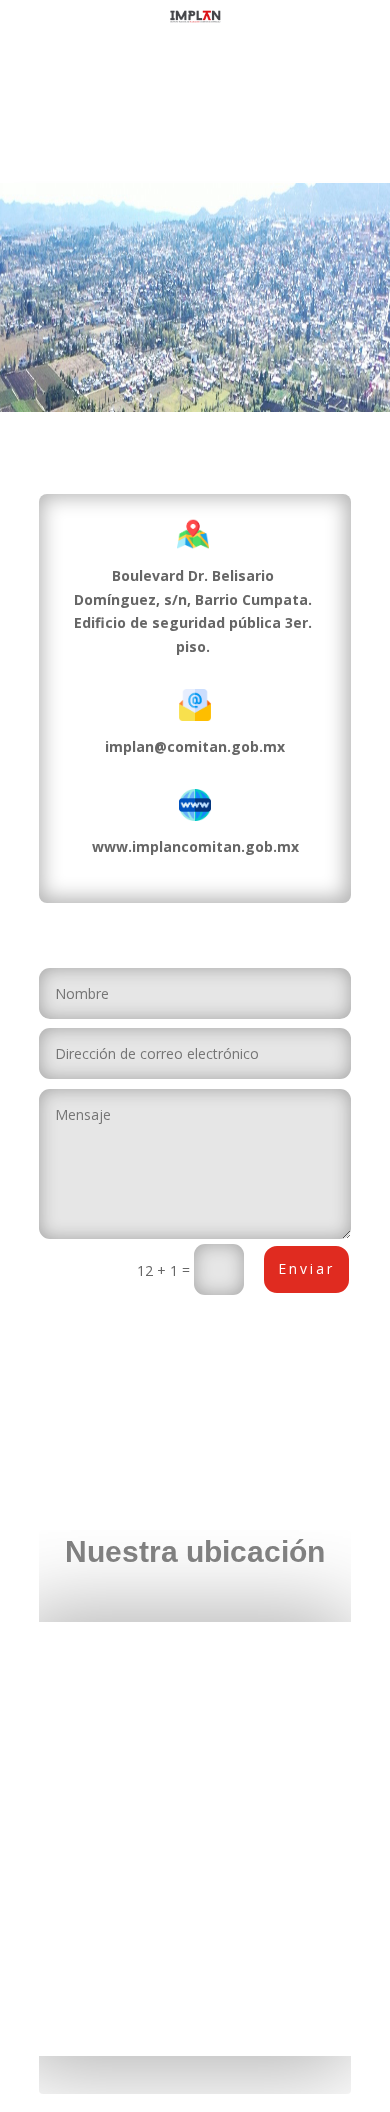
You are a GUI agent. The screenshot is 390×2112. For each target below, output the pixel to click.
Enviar (306, 1268)
